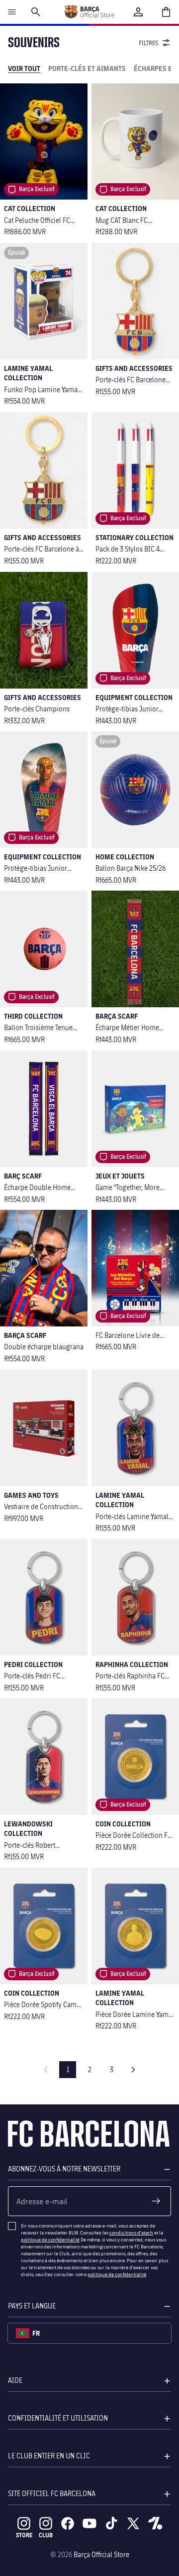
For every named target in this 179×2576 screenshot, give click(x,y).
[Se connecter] (138, 12)
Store (24, 2535)
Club (46, 2535)
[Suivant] (133, 2070)
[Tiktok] (111, 2523)
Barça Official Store (101, 2554)
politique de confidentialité (50, 2239)
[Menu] (12, 12)
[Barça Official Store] (89, 12)
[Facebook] (68, 2523)
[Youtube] (89, 2523)
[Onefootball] (155, 2523)
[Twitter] (133, 2523)
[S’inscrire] (156, 2201)
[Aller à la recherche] (36, 12)
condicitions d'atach (131, 2232)
